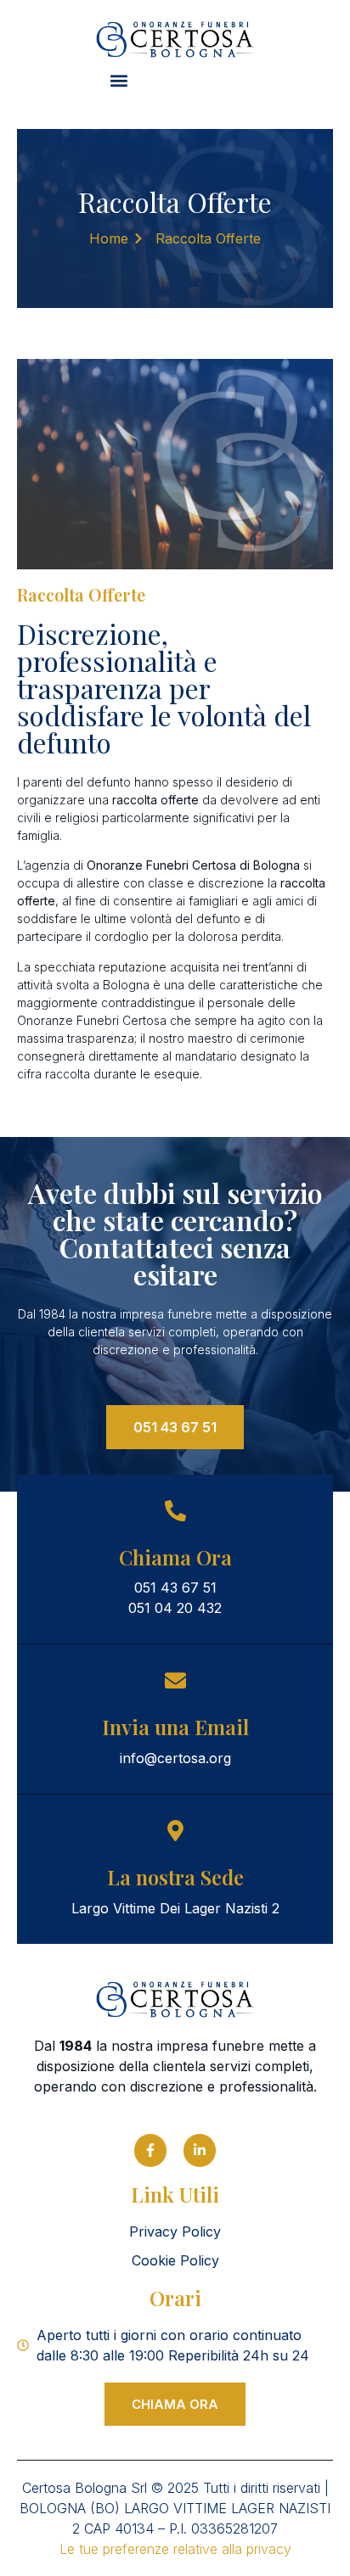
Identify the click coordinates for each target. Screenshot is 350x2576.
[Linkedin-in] (200, 2150)
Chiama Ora (175, 1557)
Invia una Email (175, 1727)
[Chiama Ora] (175, 1511)
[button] (119, 81)
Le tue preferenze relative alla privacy (175, 2549)
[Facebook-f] (150, 2150)
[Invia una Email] (175, 1680)
